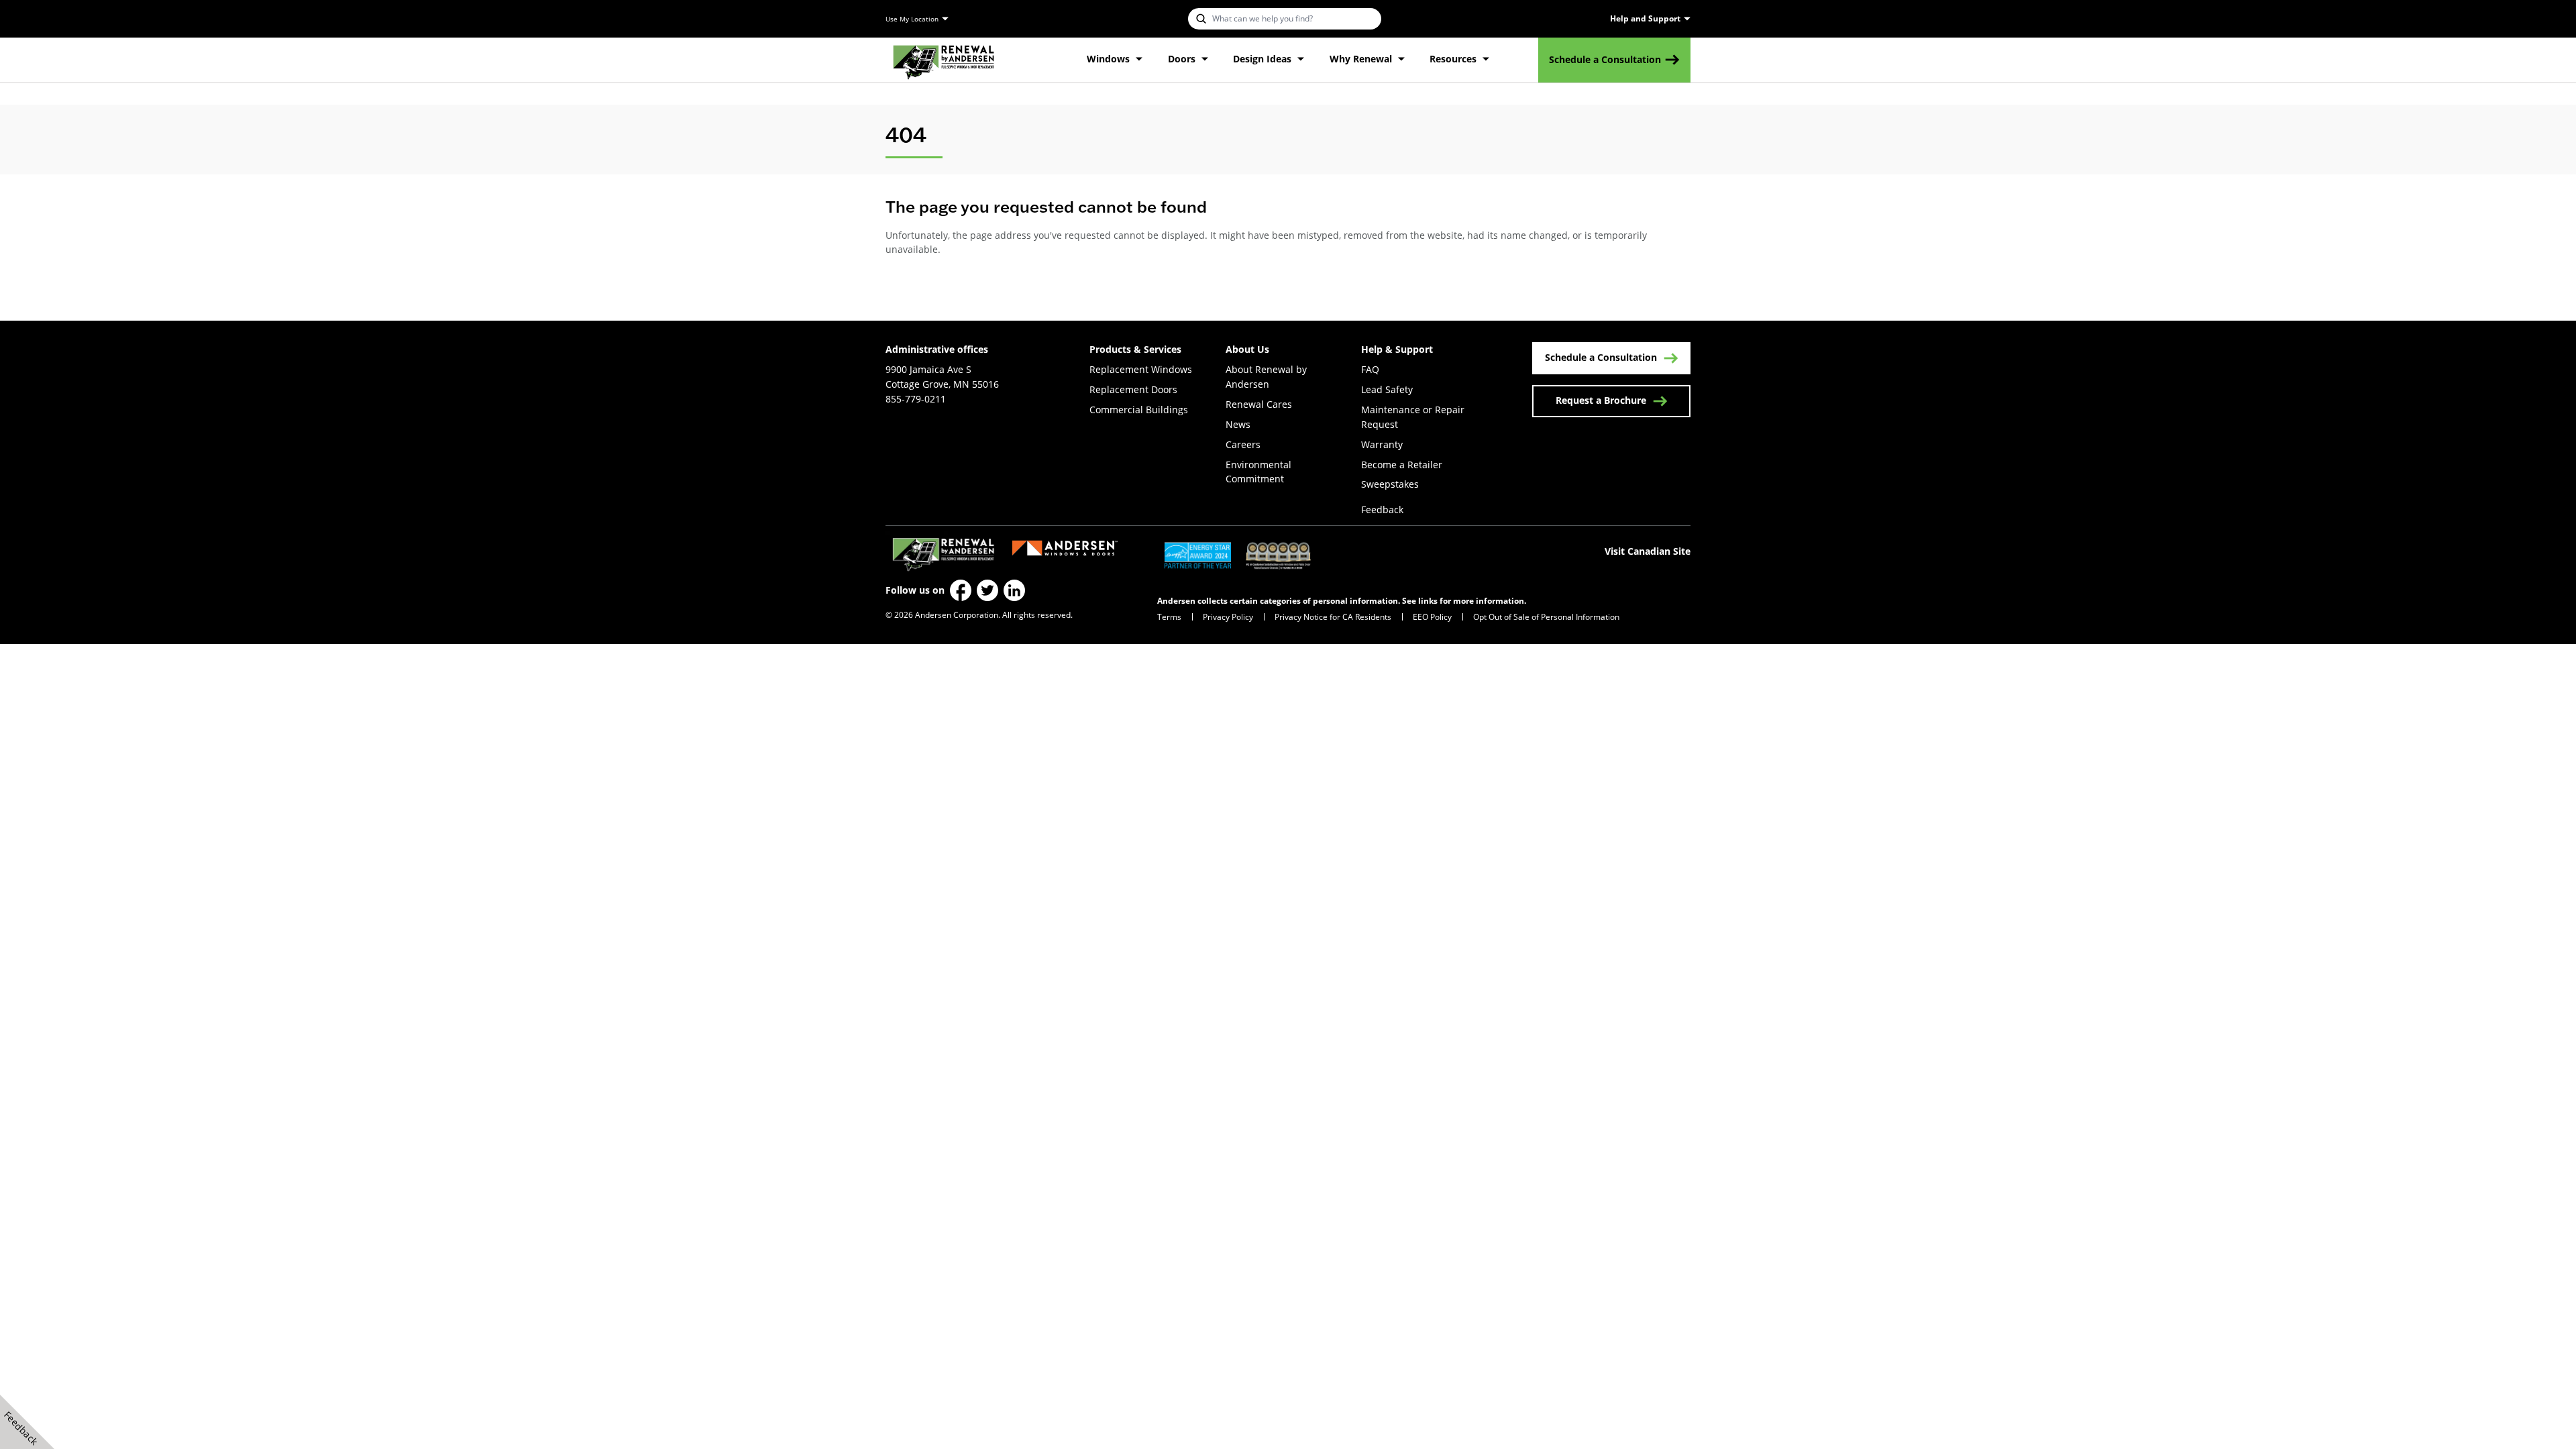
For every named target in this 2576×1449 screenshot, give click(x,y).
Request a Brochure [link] (1601, 400)
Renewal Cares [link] (1259, 404)
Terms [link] (1169, 617)
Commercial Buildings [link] (1139, 410)
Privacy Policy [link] (1228, 617)
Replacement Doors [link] (1133, 389)
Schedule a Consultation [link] (1605, 59)
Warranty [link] (1382, 444)
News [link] (1238, 424)
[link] (944, 60)
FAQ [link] (1370, 369)
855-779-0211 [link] (916, 399)
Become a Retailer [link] (1402, 465)
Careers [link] (1243, 444)
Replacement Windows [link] (1141, 369)
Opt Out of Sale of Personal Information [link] (1546, 617)
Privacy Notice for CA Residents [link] (1333, 617)
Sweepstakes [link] (1390, 484)
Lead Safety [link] (1387, 389)
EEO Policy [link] (1432, 617)
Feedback (1382, 509)
